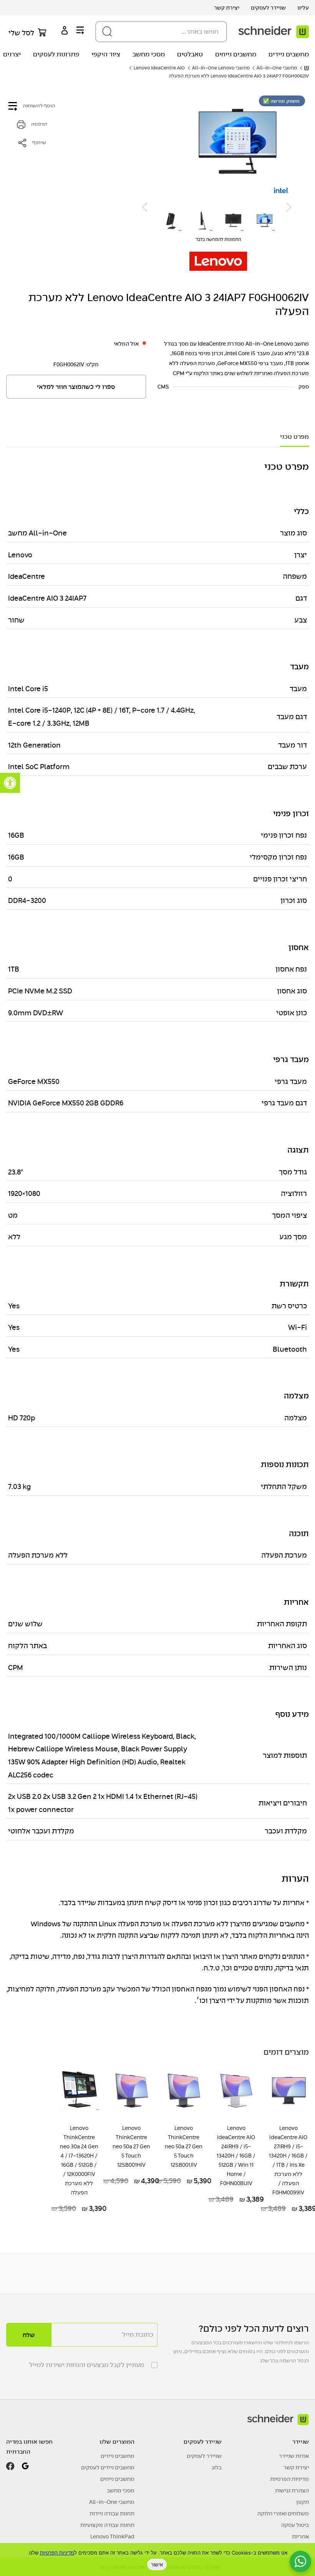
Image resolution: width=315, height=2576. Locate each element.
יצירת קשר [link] (227, 8)
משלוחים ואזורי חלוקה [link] (283, 2513)
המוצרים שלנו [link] (117, 2442)
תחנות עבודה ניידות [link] (112, 2513)
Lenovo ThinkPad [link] (112, 2536)
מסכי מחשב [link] (149, 54)
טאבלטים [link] (190, 54)
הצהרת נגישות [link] (292, 2490)
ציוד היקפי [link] (106, 54)
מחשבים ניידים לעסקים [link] (108, 2467)
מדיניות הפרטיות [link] (289, 2479)
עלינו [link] (303, 8)
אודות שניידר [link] (294, 2456)
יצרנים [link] (12, 54)
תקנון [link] (303, 2502)
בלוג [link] (217, 2467)
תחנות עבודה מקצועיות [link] (107, 2525)
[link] (10, 783)
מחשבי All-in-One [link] (112, 2502)
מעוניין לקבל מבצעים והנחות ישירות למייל (87, 2365)
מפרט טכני (294, 437)
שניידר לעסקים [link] (268, 8)
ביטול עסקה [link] (295, 2525)
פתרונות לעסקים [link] (56, 54)
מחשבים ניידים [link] (289, 54)
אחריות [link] (300, 2536)
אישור (157, 2564)
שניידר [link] (301, 2442)
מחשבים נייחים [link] (236, 54)
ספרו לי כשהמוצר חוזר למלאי (76, 387)
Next (145, 207)
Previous (289, 207)
